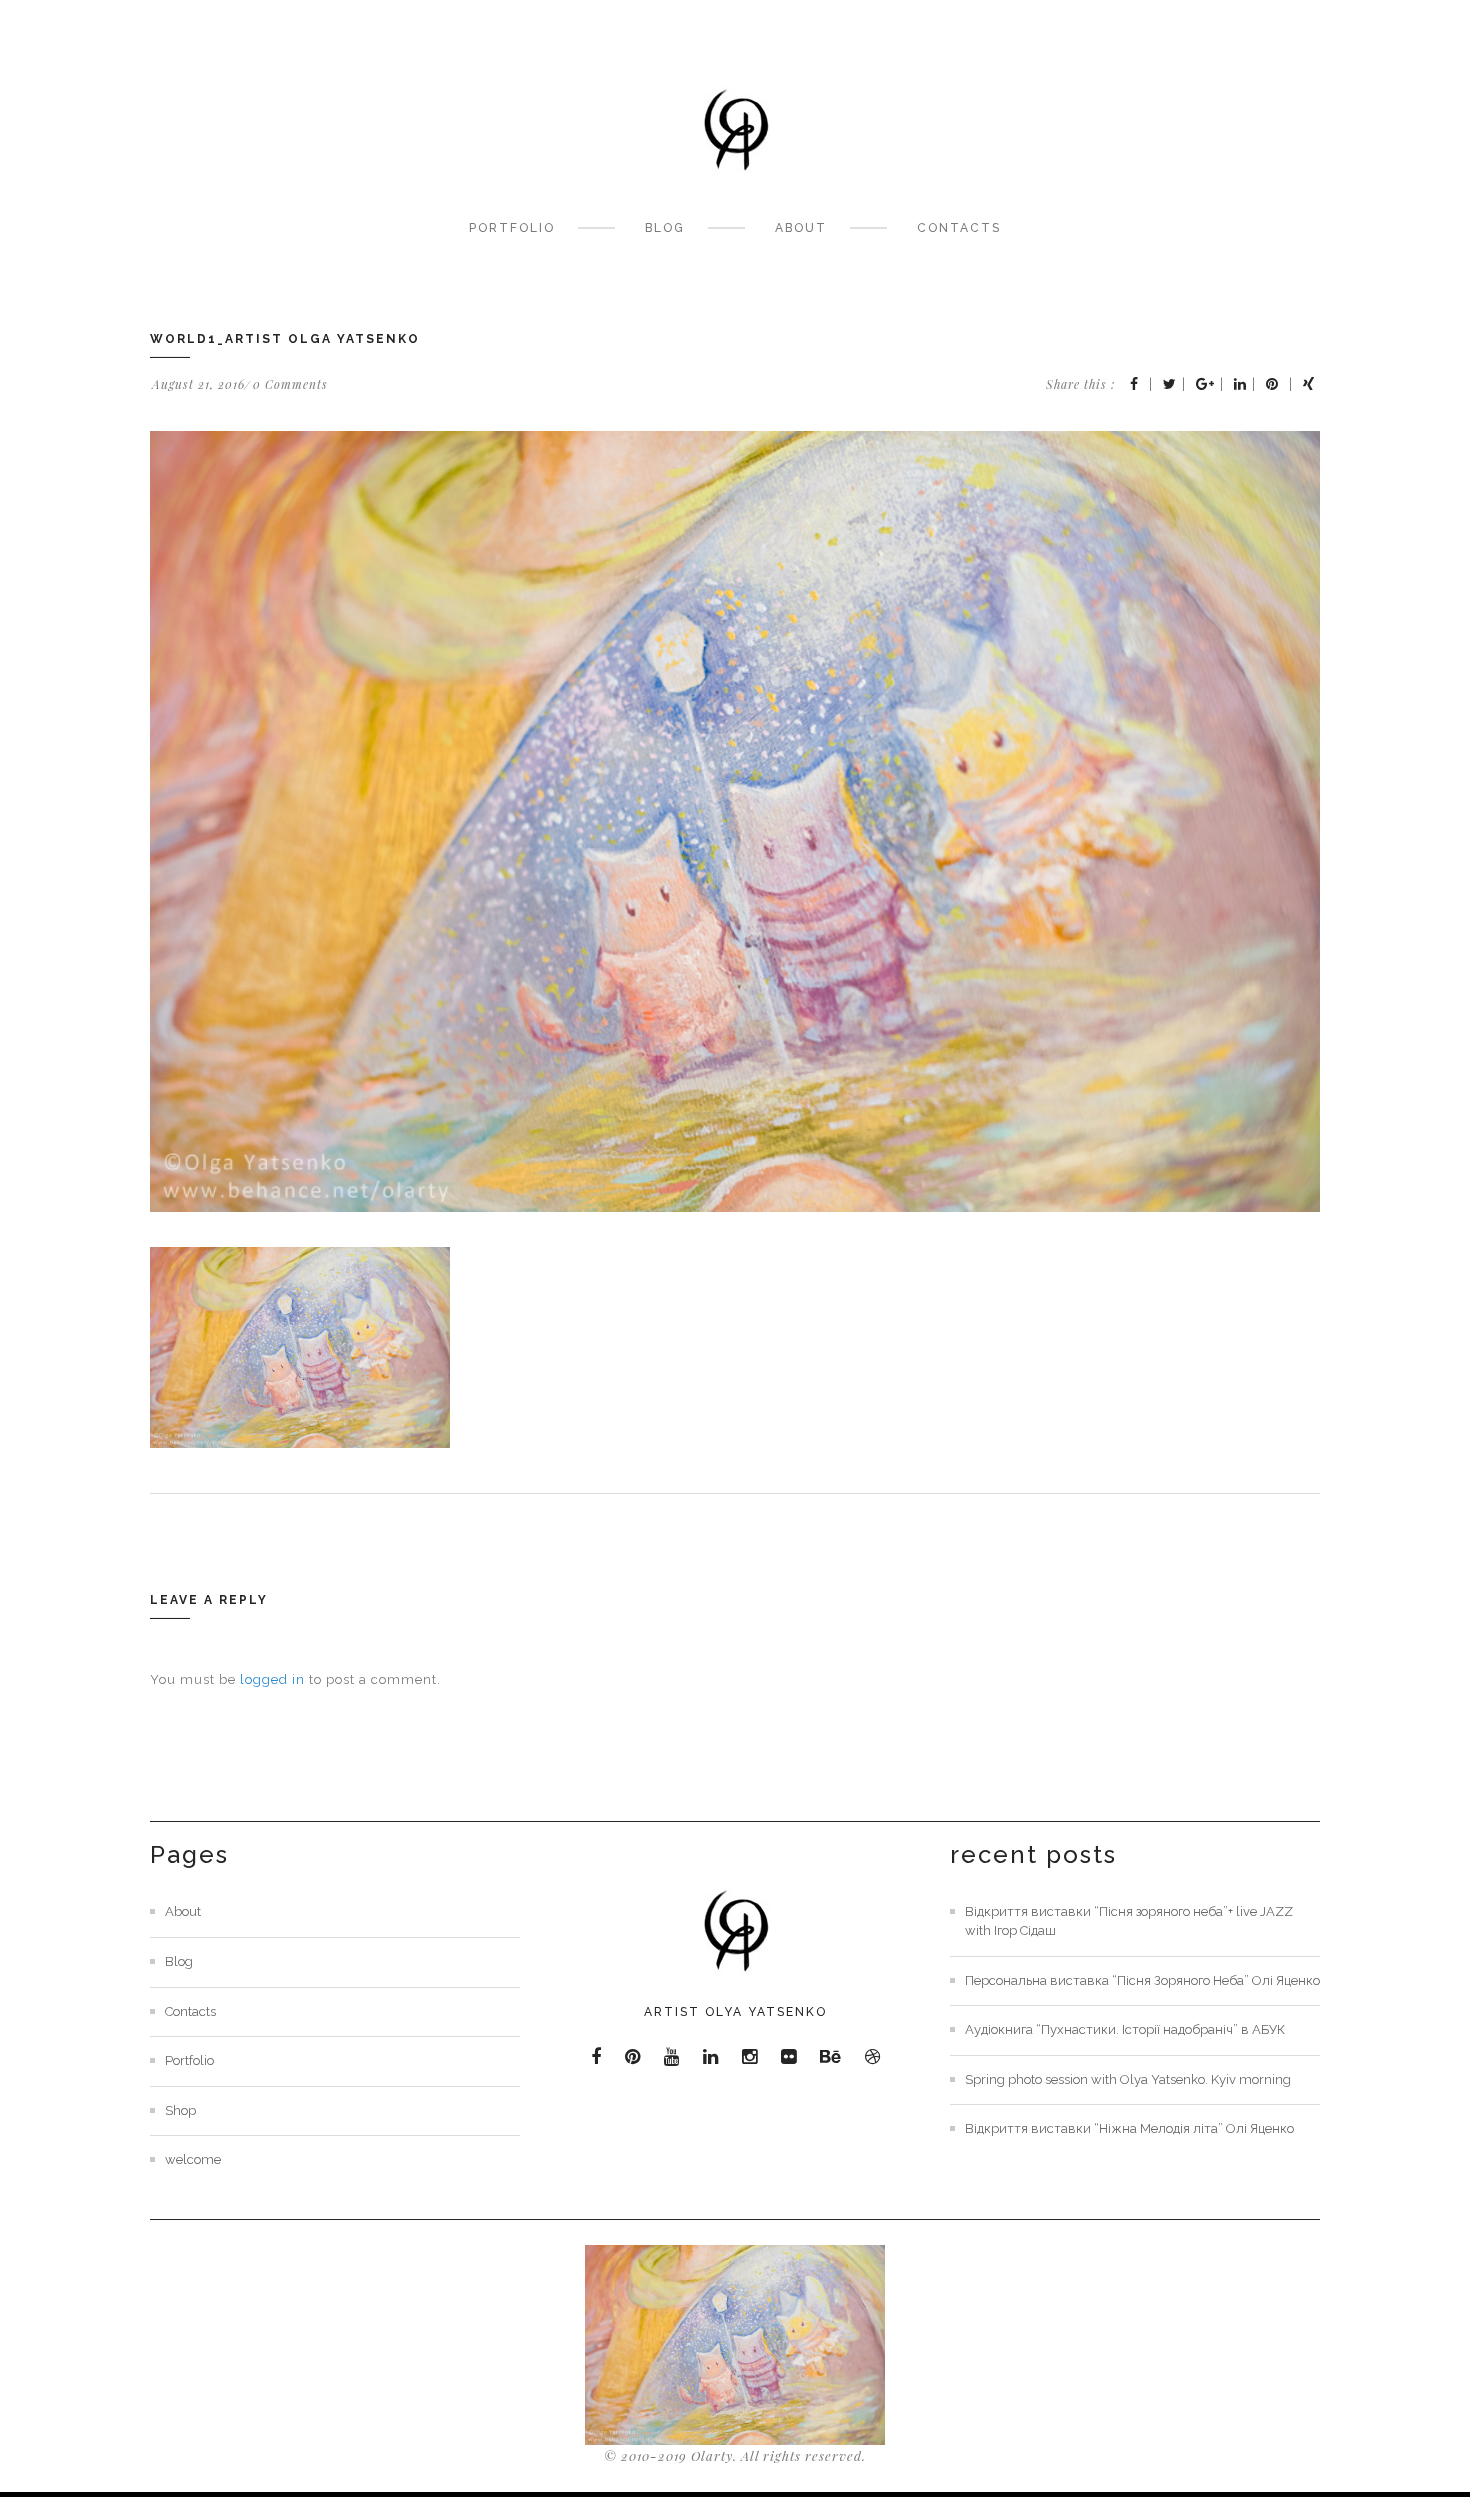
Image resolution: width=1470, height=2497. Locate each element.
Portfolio (512, 228)
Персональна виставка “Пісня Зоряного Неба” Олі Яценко (1142, 1980)
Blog (665, 228)
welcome (193, 2159)
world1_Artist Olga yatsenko (285, 339)
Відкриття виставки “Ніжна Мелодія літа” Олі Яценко (1129, 2128)
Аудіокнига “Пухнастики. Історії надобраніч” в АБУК (1125, 2029)
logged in (272, 1679)
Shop (180, 2110)
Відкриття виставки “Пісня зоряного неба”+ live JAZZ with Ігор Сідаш (1129, 1921)
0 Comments (290, 384)
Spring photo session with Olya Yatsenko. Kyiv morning (1128, 2079)
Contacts (959, 228)
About (801, 228)
